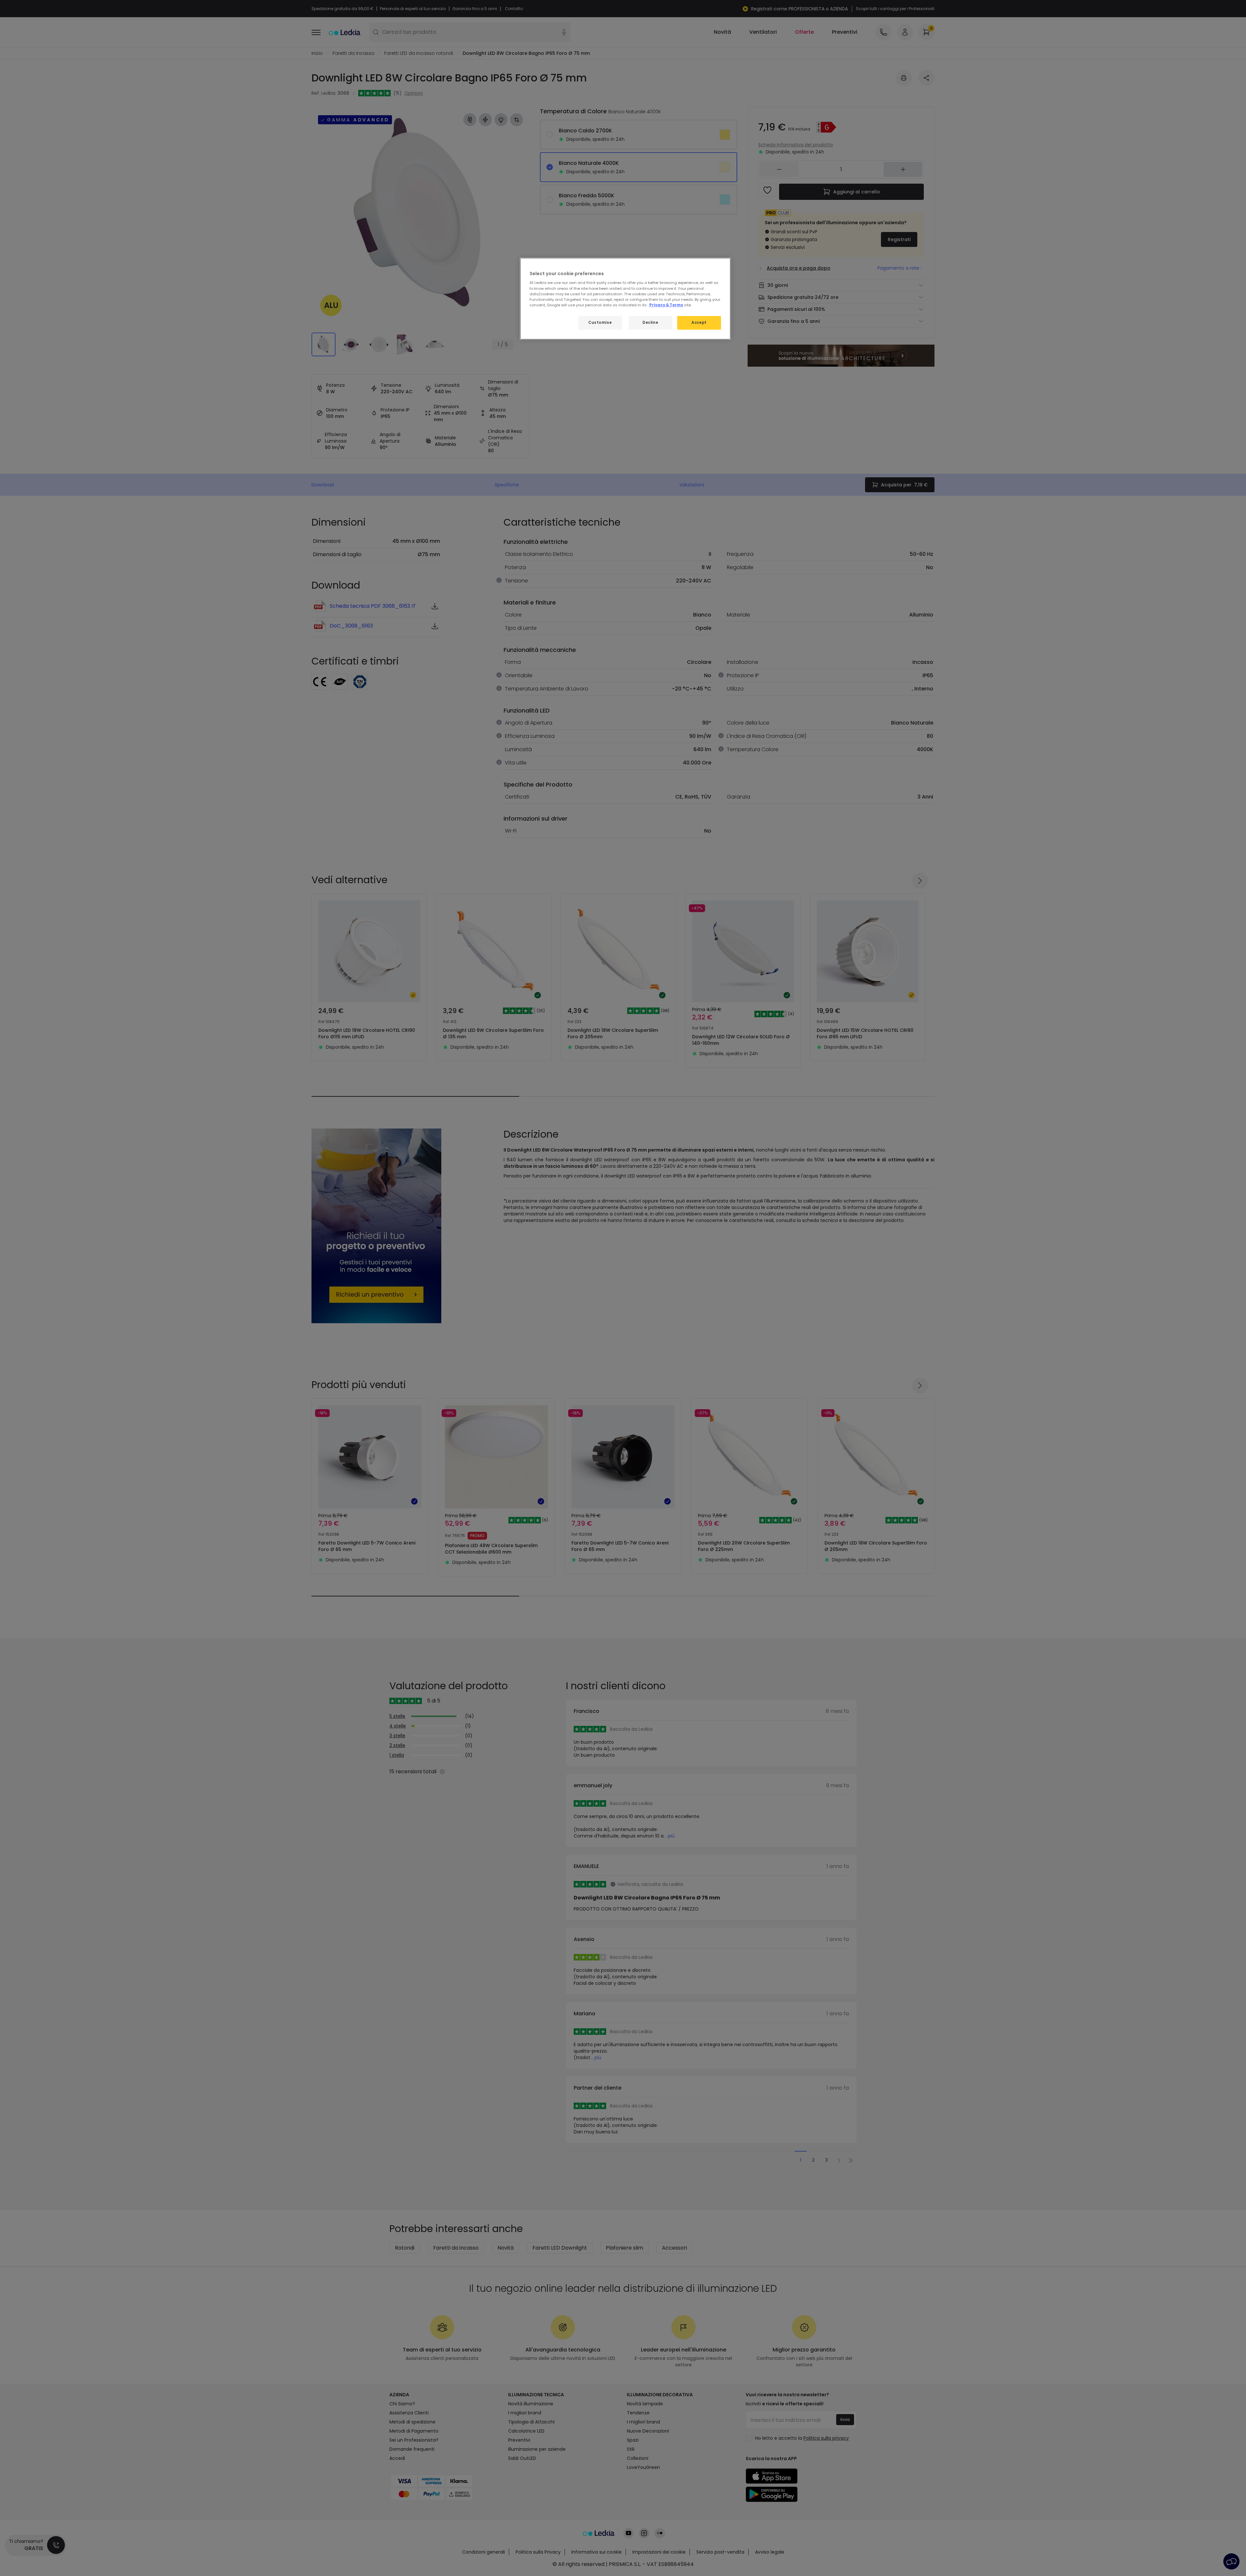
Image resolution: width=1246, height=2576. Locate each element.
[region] (625, 299)
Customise (600, 323)
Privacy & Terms (666, 305)
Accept (699, 323)
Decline (650, 323)
